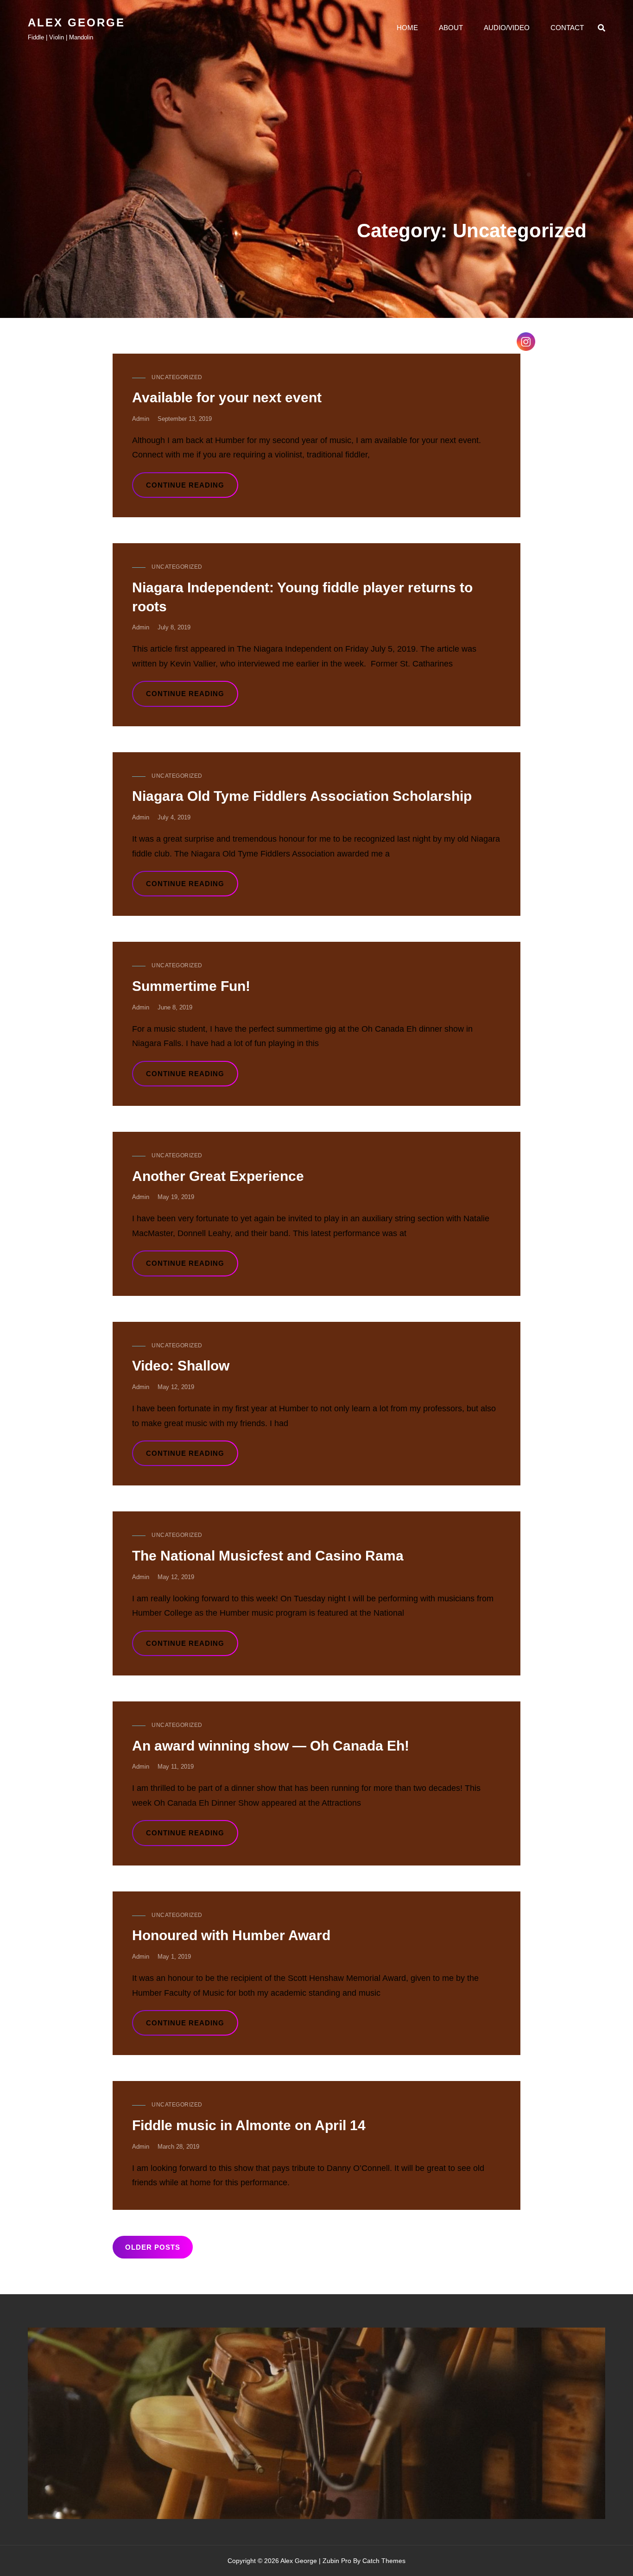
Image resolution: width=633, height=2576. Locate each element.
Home (407, 28)
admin (141, 419)
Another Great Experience (218, 1176)
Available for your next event (227, 397)
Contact (567, 28)
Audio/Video (507, 28)
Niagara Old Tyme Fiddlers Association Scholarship (302, 796)
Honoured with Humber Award (231, 1935)
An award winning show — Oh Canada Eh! (271, 1746)
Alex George (76, 22)
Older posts (153, 2247)
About (451, 28)
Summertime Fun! (191, 986)
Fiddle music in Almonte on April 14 (249, 2125)
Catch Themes (384, 2561)
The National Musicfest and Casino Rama (268, 1556)
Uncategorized (177, 377)
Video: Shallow (181, 1366)
